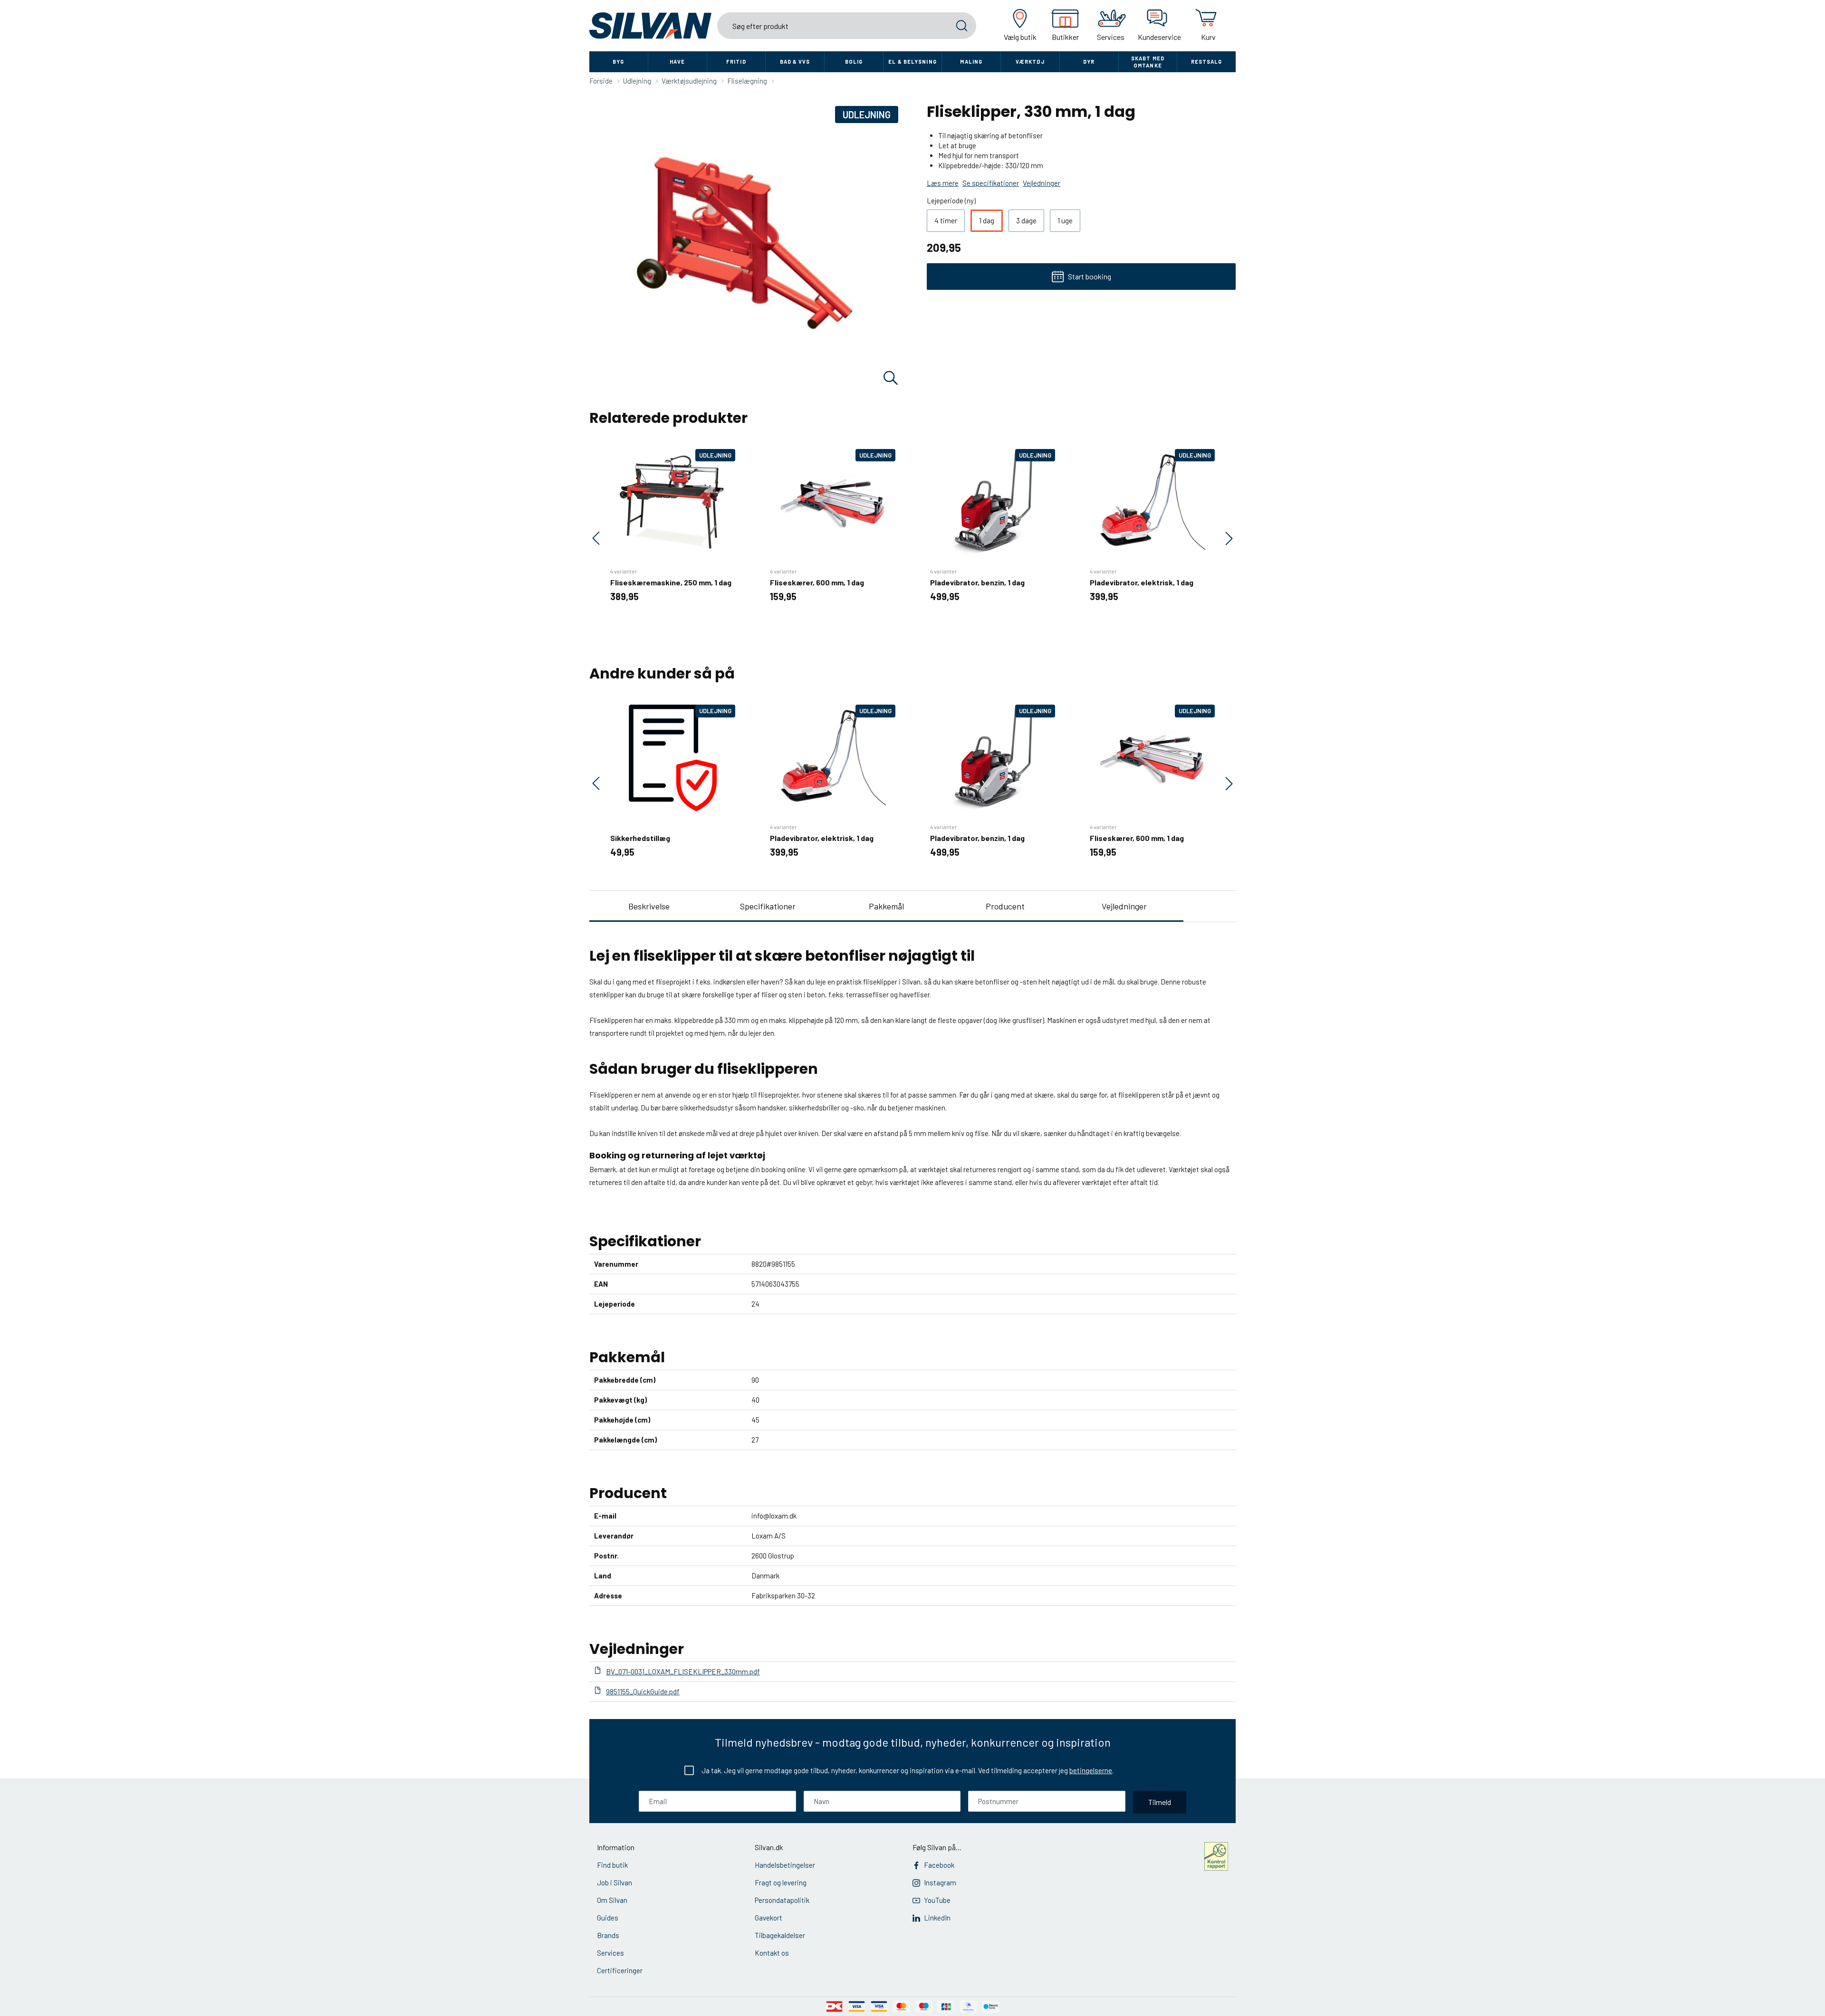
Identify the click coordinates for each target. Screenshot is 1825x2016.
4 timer (946, 220)
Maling (971, 62)
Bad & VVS (795, 62)
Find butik (612, 1865)
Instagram (940, 1882)
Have (677, 62)
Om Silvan (612, 1900)
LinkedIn (937, 1918)
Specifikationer (768, 906)
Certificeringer (620, 1970)
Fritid (736, 62)
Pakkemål (886, 906)
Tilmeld (1160, 1802)
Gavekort (768, 1918)
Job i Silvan (615, 1882)
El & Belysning (912, 62)
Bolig (854, 62)
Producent (1005, 906)
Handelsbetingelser (785, 1865)
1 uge (1065, 220)
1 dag (987, 220)
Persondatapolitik (782, 1900)
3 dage (1026, 220)
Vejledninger (1124, 906)
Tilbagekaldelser (780, 1935)
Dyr (1089, 62)
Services (610, 1953)
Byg (618, 62)
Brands (608, 1935)
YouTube (937, 1900)
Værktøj (1030, 62)
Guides (608, 1918)
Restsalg (1207, 62)
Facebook (939, 1865)
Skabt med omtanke (1148, 62)
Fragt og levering (781, 1882)
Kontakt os (772, 1953)
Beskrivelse (649, 906)
